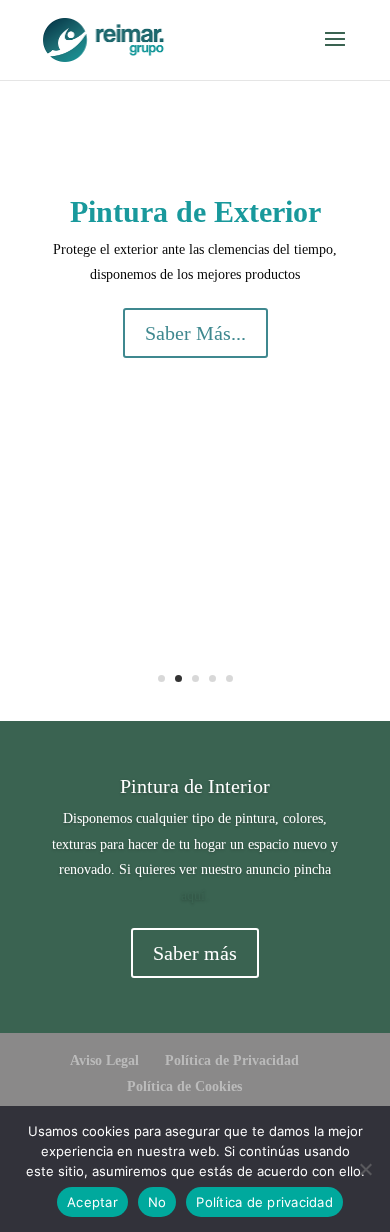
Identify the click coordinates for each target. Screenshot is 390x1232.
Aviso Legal (104, 1060)
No (157, 1202)
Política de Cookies (184, 1086)
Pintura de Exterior (195, 211)
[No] (365, 1169)
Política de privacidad (264, 1202)
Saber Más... (195, 333)
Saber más (195, 953)
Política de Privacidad (232, 1060)
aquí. (195, 895)
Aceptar (92, 1202)
